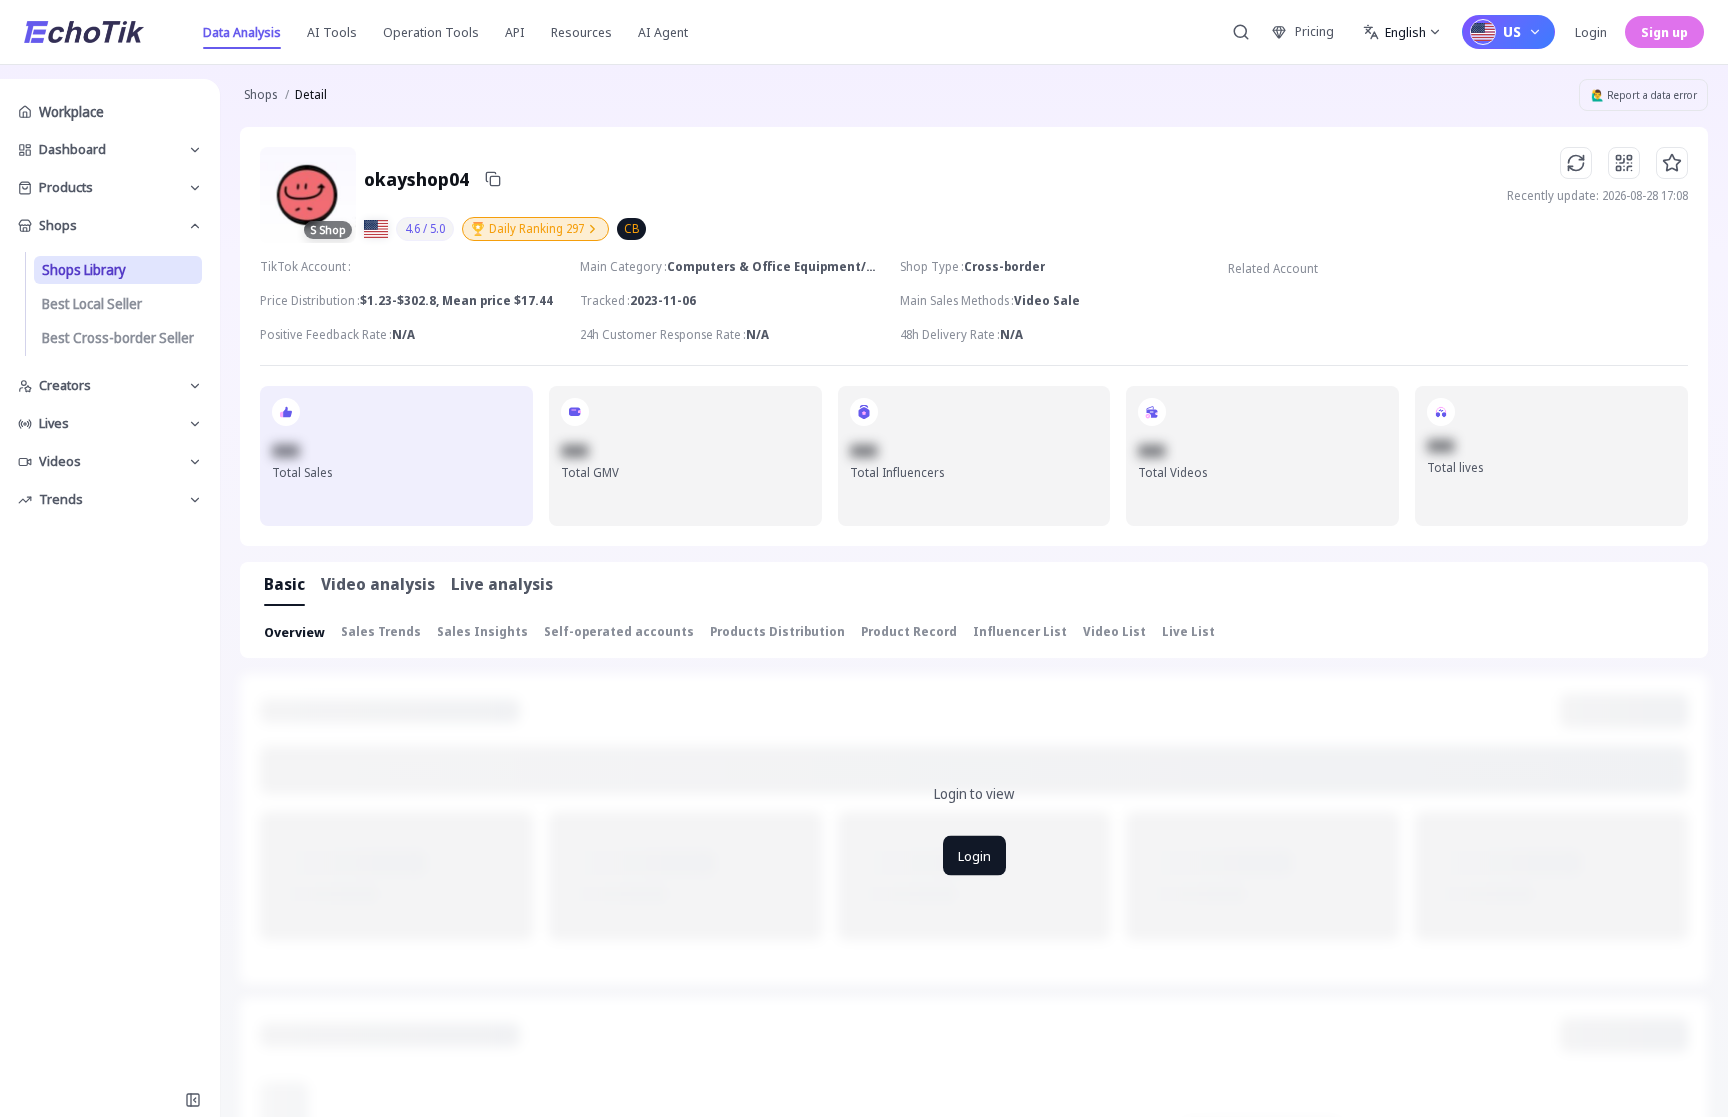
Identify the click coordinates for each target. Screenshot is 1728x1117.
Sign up (1664, 32)
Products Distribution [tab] (777, 631)
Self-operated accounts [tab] (619, 631)
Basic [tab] (284, 584)
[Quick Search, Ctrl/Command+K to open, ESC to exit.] (1241, 32)
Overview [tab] (294, 632)
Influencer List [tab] (1020, 631)
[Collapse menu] (193, 1100)
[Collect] (1672, 163)
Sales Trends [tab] (381, 631)
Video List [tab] (1114, 631)
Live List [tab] (1188, 631)
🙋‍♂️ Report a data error (1644, 95)
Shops (260, 94)
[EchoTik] (84, 32)
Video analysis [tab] (378, 584)
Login (1591, 32)
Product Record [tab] (909, 631)
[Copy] (493, 179)
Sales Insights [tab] (482, 631)
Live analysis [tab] (502, 584)
